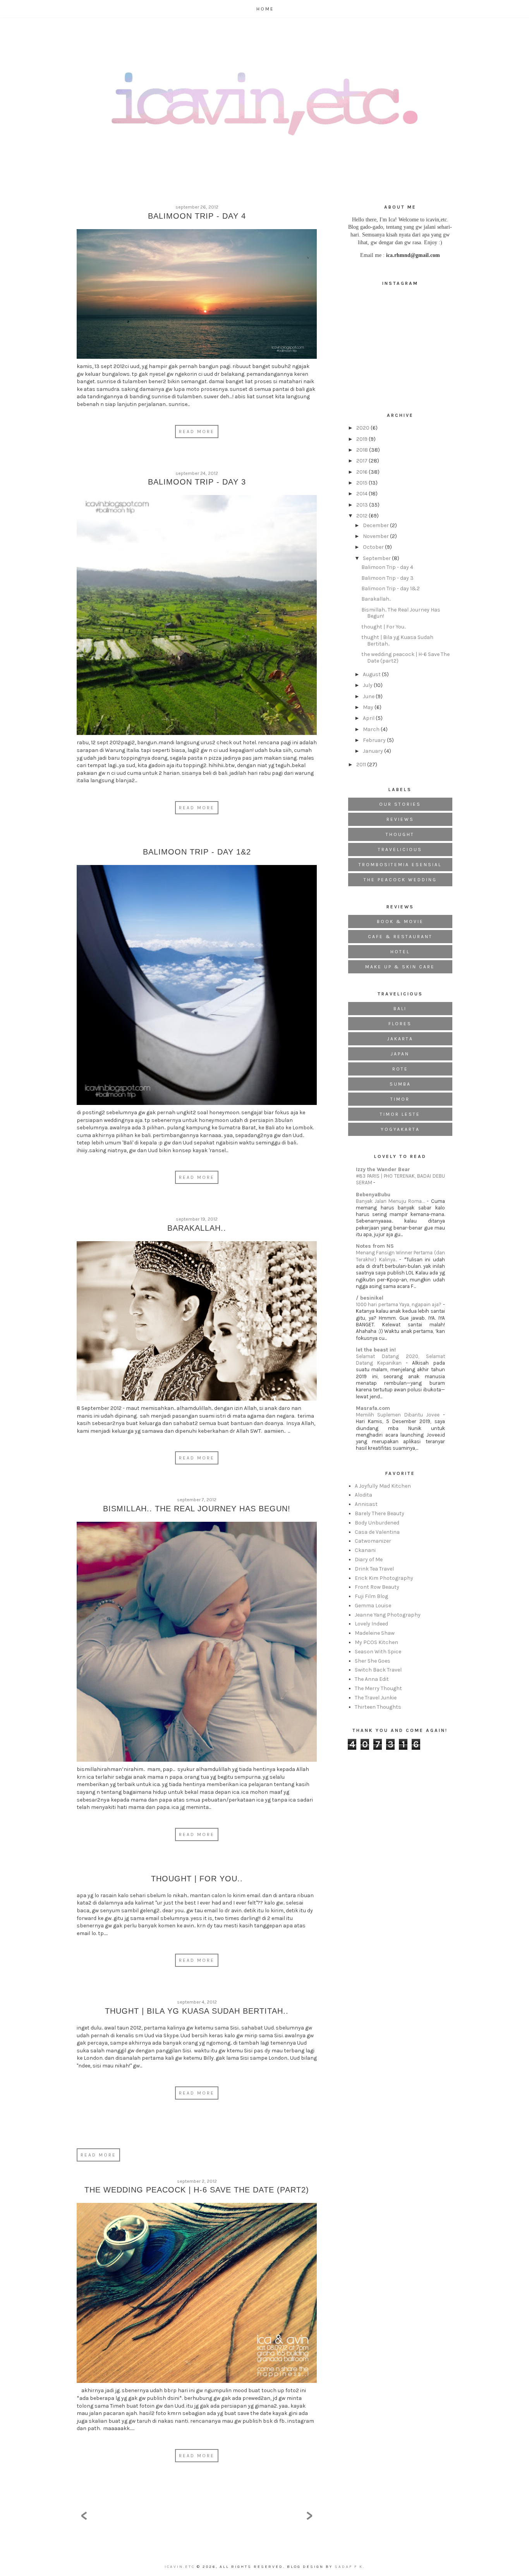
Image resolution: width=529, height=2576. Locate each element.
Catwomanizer (373, 1541)
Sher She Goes (373, 1661)
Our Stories (400, 804)
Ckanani (365, 1550)
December (376, 525)
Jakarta (400, 1039)
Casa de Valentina (377, 1532)
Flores (400, 1024)
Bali (400, 1009)
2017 (362, 461)
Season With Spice (378, 1652)
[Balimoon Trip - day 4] (197, 296)
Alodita (363, 1495)
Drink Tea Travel (374, 1569)
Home (265, 9)
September (377, 558)
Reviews (400, 819)
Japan (400, 1054)
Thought (400, 834)
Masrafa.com (373, 1408)
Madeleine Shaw (375, 1633)
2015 (362, 483)
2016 (362, 472)
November (376, 536)
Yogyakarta (400, 1129)
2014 (362, 494)
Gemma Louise (373, 1606)
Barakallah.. (197, 1228)
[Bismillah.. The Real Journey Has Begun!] (197, 1644)
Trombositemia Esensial (400, 865)
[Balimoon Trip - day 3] (197, 617)
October (374, 547)
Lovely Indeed (371, 1624)
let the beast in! (376, 1350)
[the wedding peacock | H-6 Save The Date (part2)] (197, 2295)
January (374, 751)
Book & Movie (400, 921)
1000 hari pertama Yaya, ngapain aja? (399, 1304)
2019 (362, 439)
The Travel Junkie (376, 1698)
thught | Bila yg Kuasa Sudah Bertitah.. (197, 2011)
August (372, 674)
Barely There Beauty (380, 1513)
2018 (363, 450)
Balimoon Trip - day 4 (197, 216)
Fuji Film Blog (371, 1596)
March (372, 729)
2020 (363, 428)
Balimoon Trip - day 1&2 (197, 852)
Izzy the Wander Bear (383, 1169)
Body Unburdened (377, 1523)
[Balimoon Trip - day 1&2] (197, 987)
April (369, 718)
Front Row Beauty (377, 1587)
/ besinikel (370, 1298)
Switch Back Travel (378, 1670)
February (375, 740)
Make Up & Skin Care (400, 967)
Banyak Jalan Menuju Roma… (391, 1201)
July (368, 685)
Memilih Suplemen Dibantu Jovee (399, 1415)
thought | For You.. (197, 1879)
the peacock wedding (400, 880)
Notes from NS (375, 1246)
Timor (400, 1099)
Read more (197, 432)
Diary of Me (369, 1559)
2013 (363, 505)
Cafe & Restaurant (400, 937)
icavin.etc (181, 2567)
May (369, 707)
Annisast (366, 1504)
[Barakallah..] (197, 1323)
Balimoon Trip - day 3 (197, 482)
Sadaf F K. (350, 2567)
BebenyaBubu (373, 1195)
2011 (362, 765)
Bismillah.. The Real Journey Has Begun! (197, 1509)
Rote (400, 1069)
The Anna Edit (372, 1679)
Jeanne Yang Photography (388, 1615)
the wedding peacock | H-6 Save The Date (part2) (197, 2190)
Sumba (400, 1084)
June (369, 696)
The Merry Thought (378, 1688)
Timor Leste (400, 1114)
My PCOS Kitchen (376, 1642)
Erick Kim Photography (384, 1578)
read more (98, 2155)
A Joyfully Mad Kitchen (383, 1486)
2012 (362, 516)
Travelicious (400, 850)
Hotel (400, 952)
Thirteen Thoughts (378, 1707)
